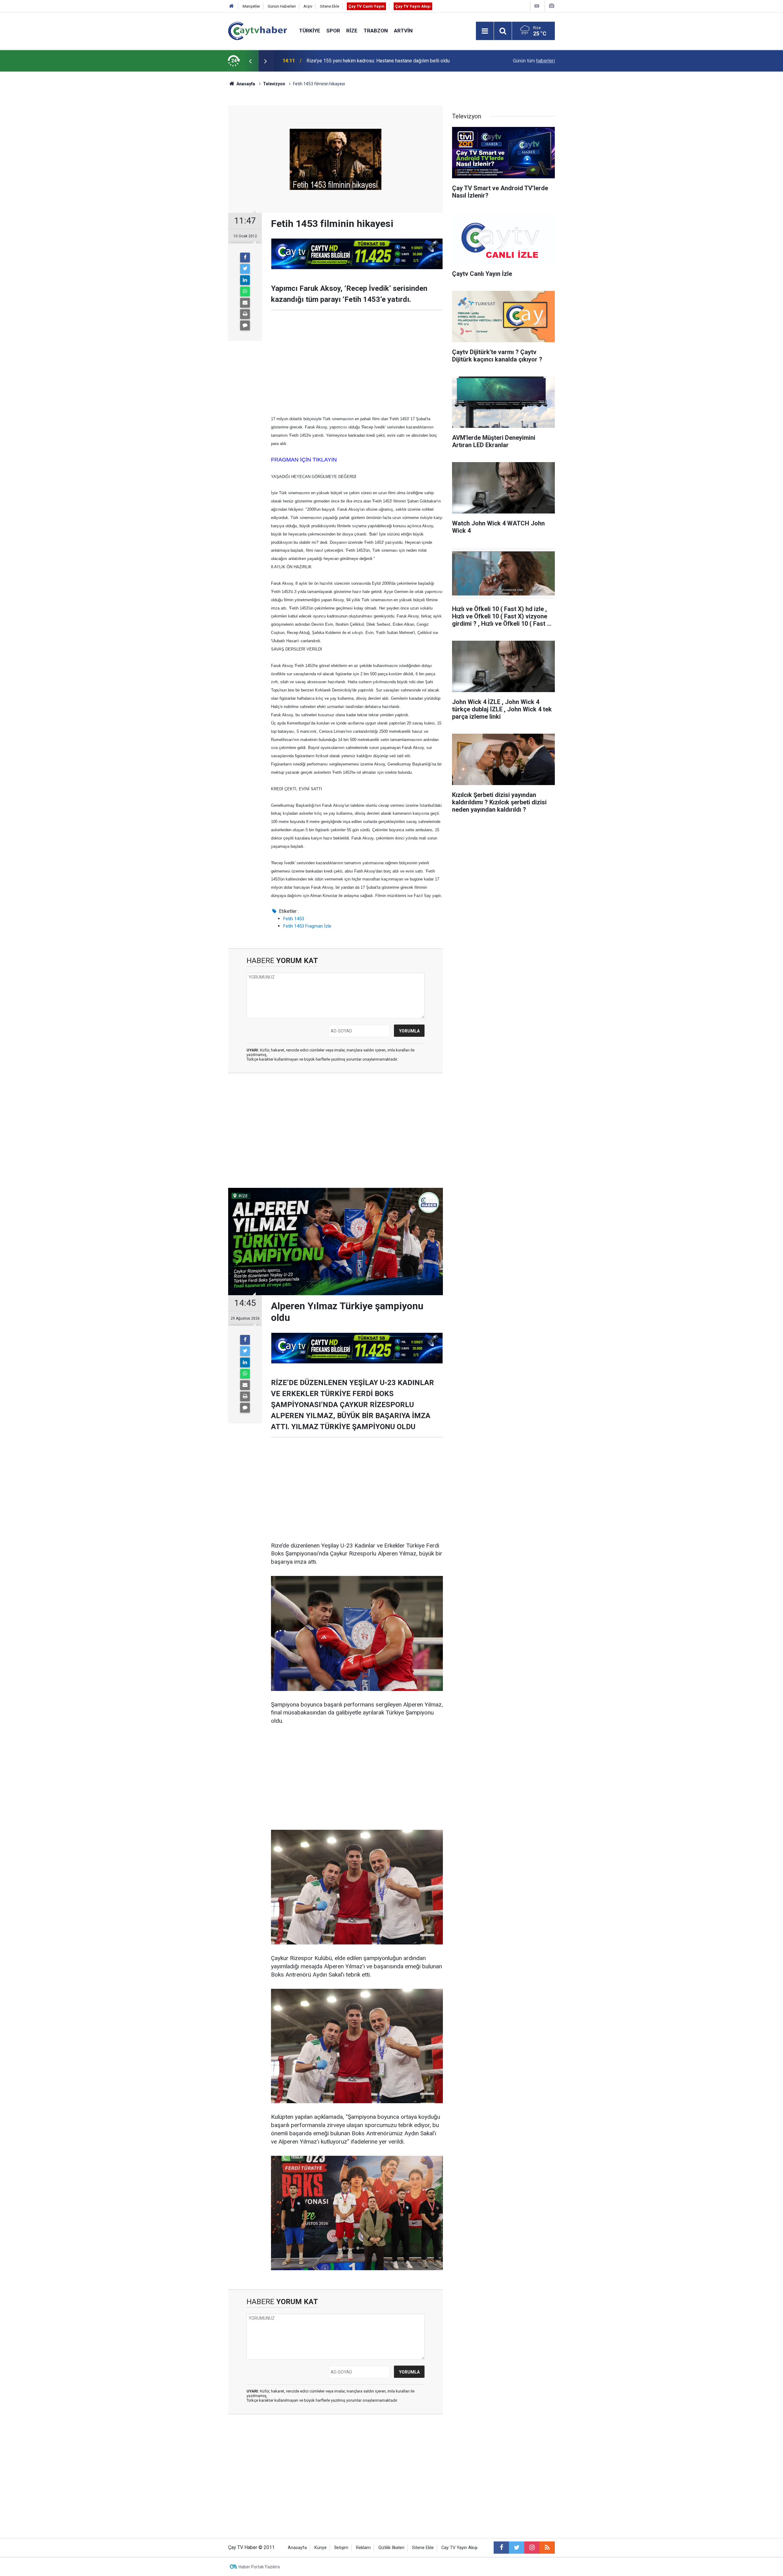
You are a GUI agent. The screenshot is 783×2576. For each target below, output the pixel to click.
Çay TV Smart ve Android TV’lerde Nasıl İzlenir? (357, 61)
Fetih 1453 (294, 919)
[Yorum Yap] (245, 325)
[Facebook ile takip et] (501, 2548)
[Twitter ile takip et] (517, 2548)
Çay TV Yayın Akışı (413, 6)
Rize (352, 31)
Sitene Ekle (330, 6)
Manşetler (251, 6)
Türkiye (310, 31)
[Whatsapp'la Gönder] (245, 291)
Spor (333, 31)
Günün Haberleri (282, 6)
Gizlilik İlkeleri (391, 2548)
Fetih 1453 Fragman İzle (307, 926)
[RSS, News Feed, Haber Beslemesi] (547, 2548)
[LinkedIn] (245, 280)
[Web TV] (537, 6)
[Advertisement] (357, 362)
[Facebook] (245, 258)
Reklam (363, 2548)
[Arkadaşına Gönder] (245, 303)
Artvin (403, 31)
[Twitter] (245, 269)
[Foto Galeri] (551, 6)
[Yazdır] (245, 314)
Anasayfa (297, 2548)
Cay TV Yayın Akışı (459, 2548)
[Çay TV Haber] (258, 30)
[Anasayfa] (232, 6)
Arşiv (308, 6)
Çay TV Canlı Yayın (366, 6)
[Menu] (485, 31)
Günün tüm (534, 61)
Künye (321, 2548)
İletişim (341, 2548)
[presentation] (250, 61)
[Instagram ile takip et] (532, 2548)
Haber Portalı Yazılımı (259, 2567)
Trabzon (376, 31)
